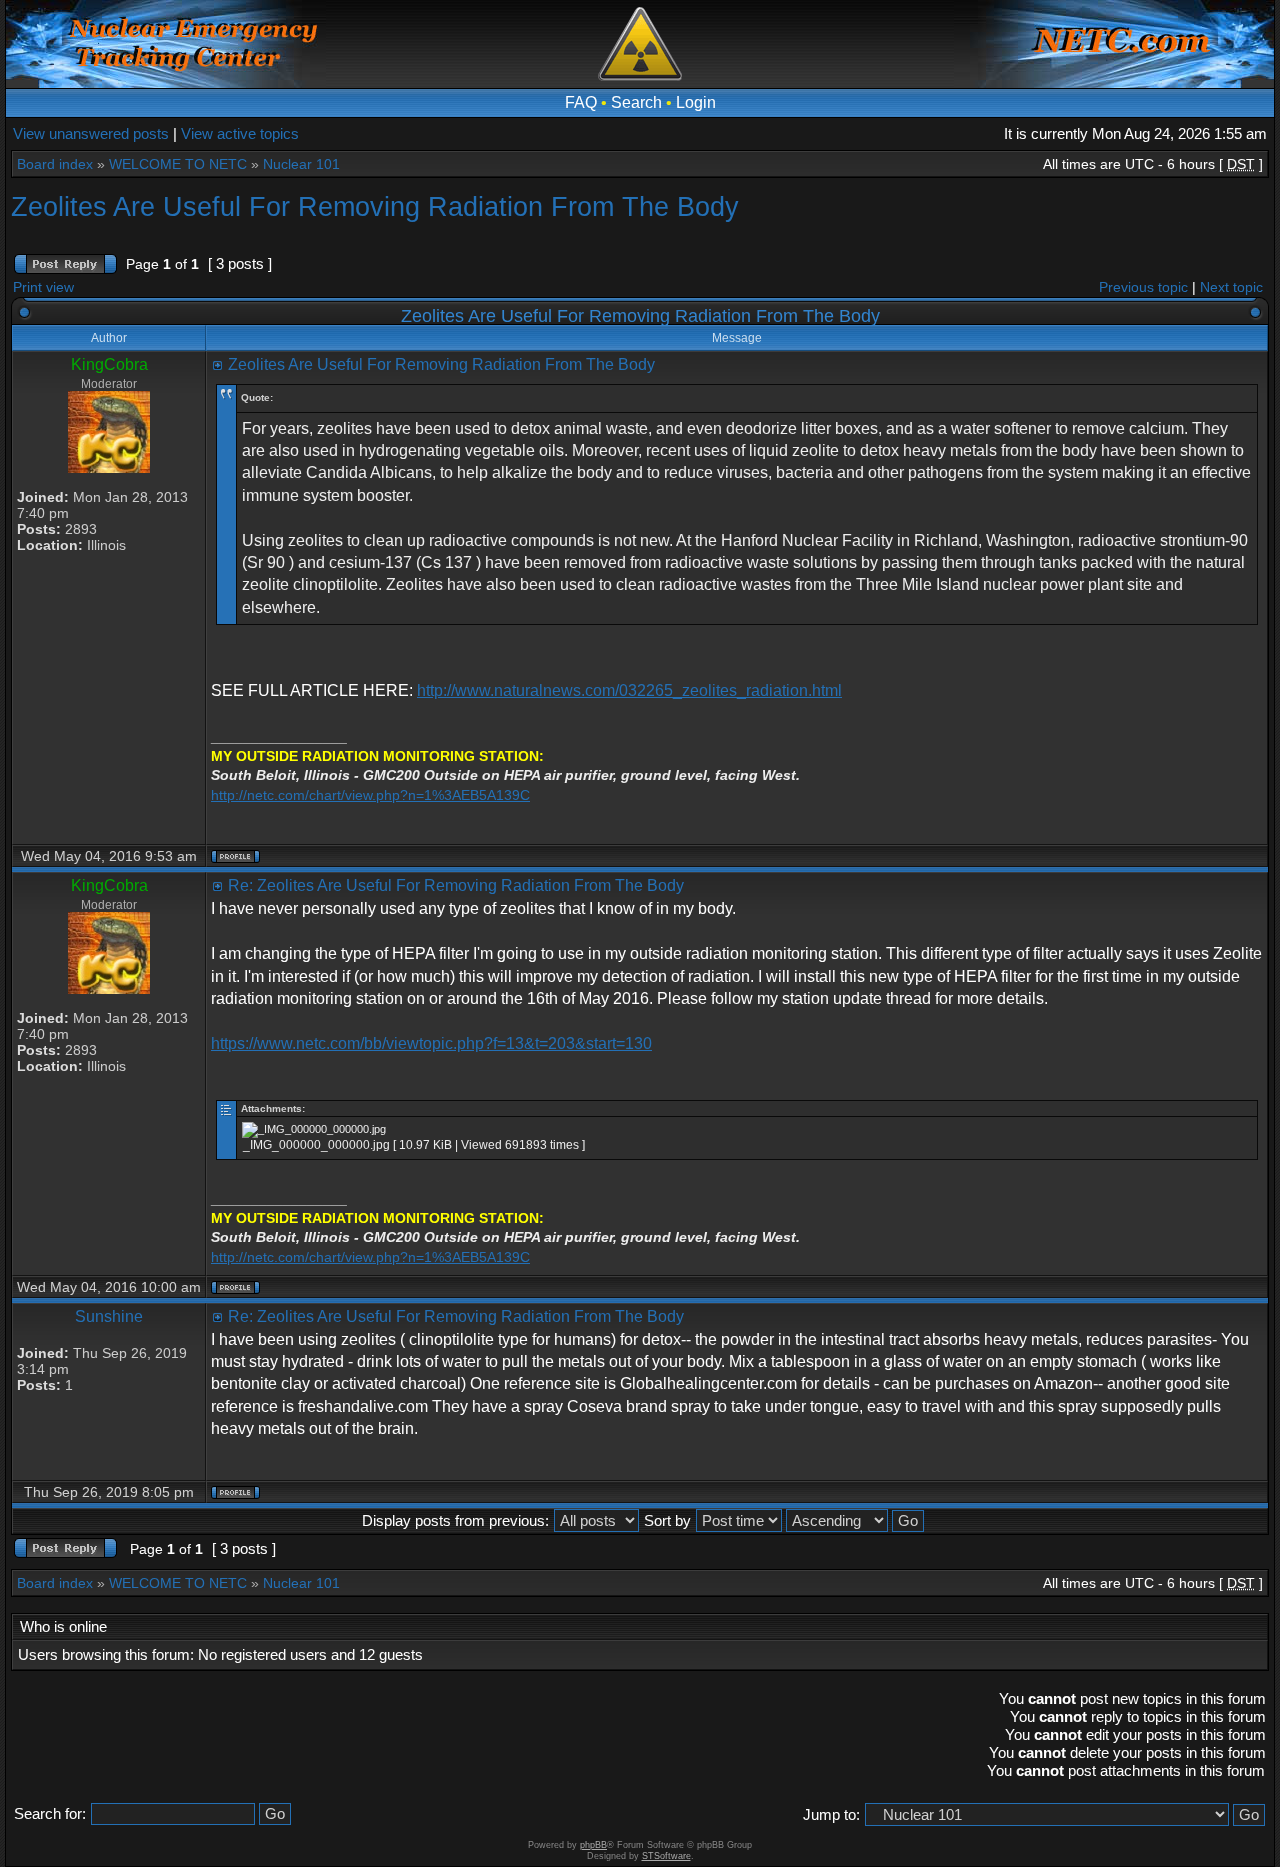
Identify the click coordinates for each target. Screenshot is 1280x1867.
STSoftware (666, 1856)
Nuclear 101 (301, 164)
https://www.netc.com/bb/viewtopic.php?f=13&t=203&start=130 (431, 1043)
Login (696, 102)
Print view (43, 287)
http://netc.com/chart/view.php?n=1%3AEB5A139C (370, 795)
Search (636, 102)
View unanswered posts (91, 133)
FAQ (581, 102)
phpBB (593, 1845)
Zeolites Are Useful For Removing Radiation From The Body (375, 206)
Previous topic (1143, 287)
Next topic (1231, 287)
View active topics (240, 133)
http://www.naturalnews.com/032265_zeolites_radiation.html (629, 690)
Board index (55, 164)
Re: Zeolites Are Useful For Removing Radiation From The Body (456, 885)
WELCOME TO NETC (178, 164)
